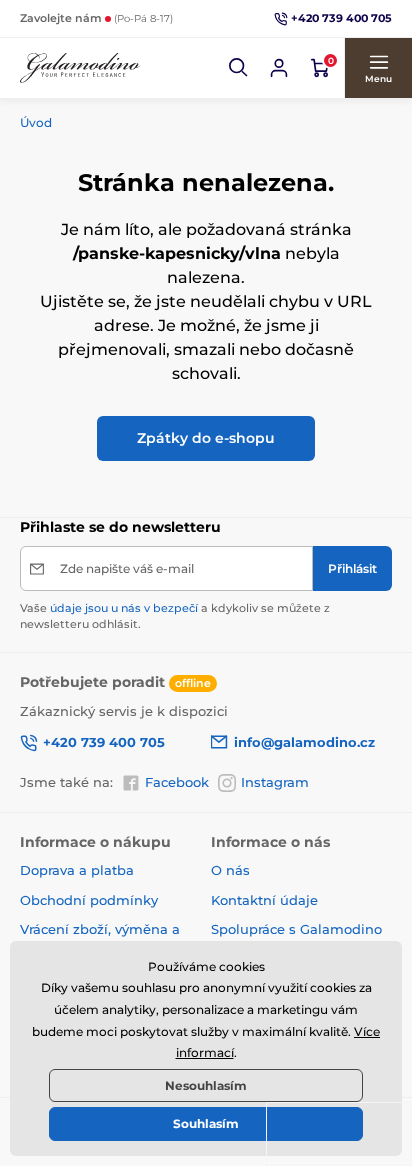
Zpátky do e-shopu (206, 438)
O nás (230, 870)
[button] (239, 68)
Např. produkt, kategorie (148, 102)
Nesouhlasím (206, 1085)
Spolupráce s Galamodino (296, 929)
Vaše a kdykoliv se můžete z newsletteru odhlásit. (175, 615)
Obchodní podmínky (89, 900)
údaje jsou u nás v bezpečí (124, 608)
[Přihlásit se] (279, 68)
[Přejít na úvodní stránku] (80, 68)
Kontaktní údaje (264, 900)
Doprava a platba (77, 870)
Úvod (36, 122)
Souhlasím (206, 1123)
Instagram (275, 782)
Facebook (177, 782)
